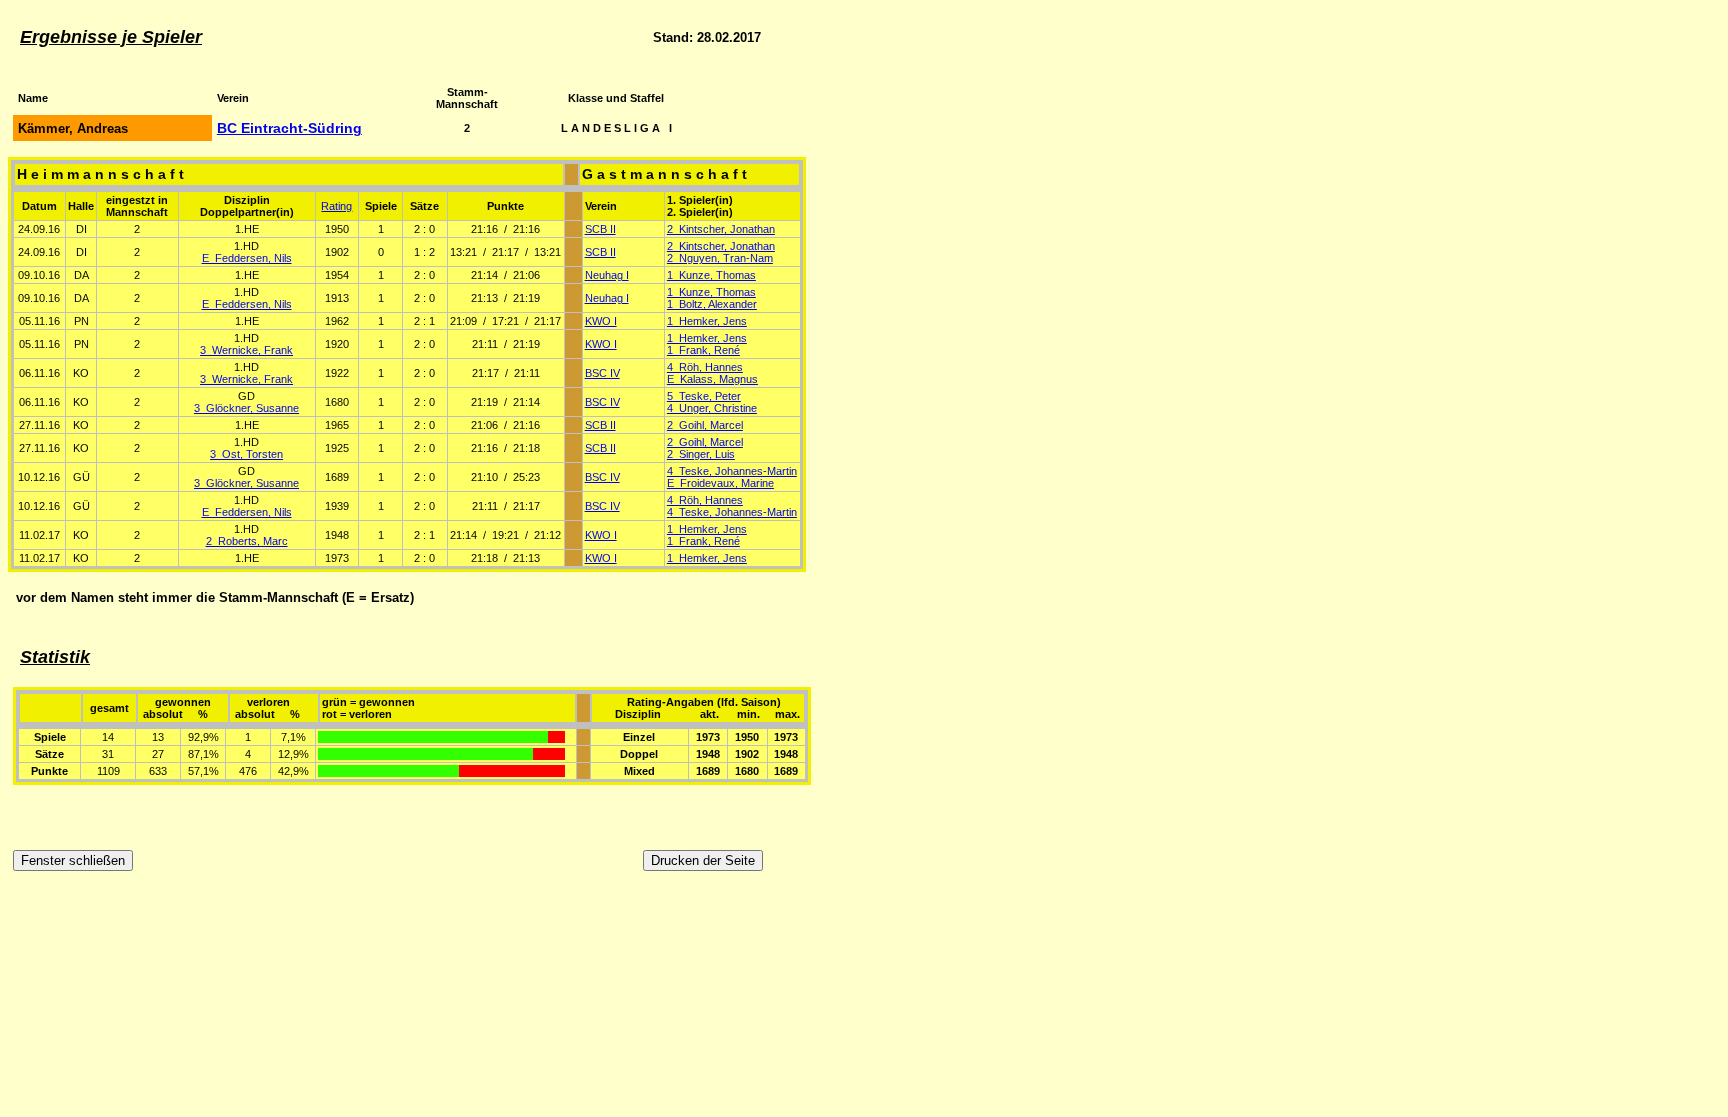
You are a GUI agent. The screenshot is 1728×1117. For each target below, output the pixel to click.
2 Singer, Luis (701, 454)
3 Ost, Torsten (246, 454)
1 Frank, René (703, 350)
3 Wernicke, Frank (246, 350)
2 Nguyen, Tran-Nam (720, 258)
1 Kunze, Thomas (711, 275)
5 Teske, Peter (704, 396)
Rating (336, 206)
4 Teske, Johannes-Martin (732, 471)
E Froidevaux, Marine (720, 483)
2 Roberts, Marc (247, 541)
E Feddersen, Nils (247, 258)
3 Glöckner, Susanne (246, 408)
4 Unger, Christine (712, 408)
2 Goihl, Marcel (705, 425)
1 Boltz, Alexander (712, 304)
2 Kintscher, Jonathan (721, 229)
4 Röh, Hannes (705, 367)
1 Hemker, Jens (707, 321)
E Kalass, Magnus (712, 379)
